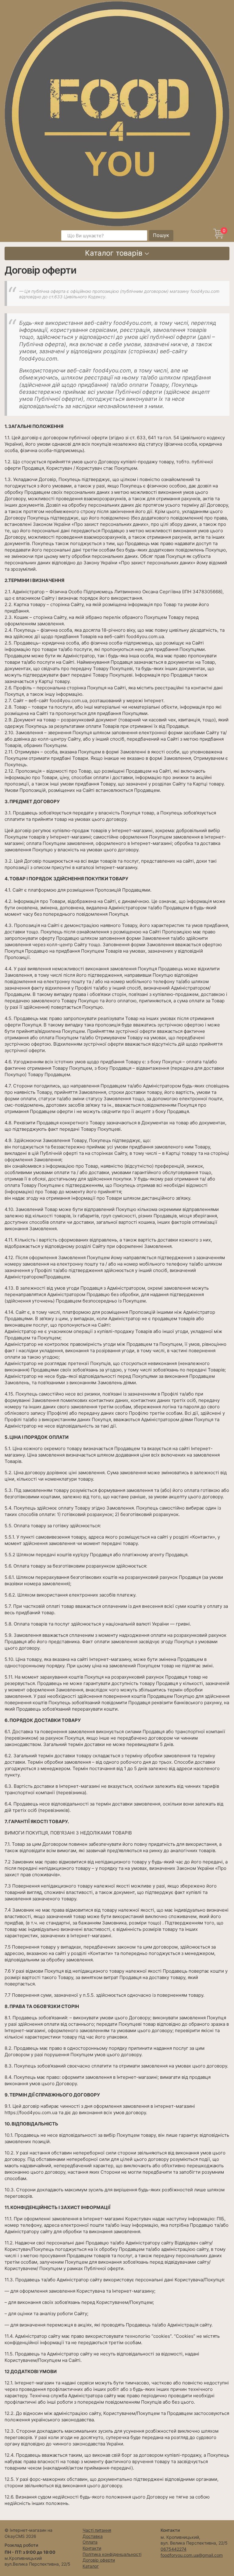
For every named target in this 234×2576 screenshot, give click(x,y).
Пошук (161, 235)
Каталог (91, 2566)
